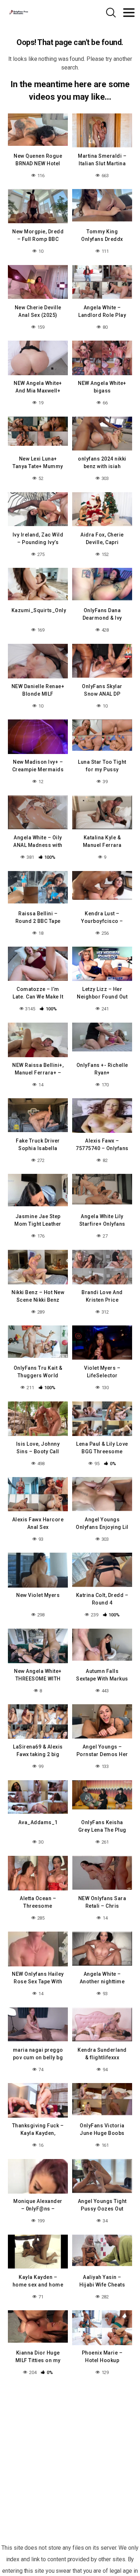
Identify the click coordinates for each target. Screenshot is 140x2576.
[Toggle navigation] (129, 13)
